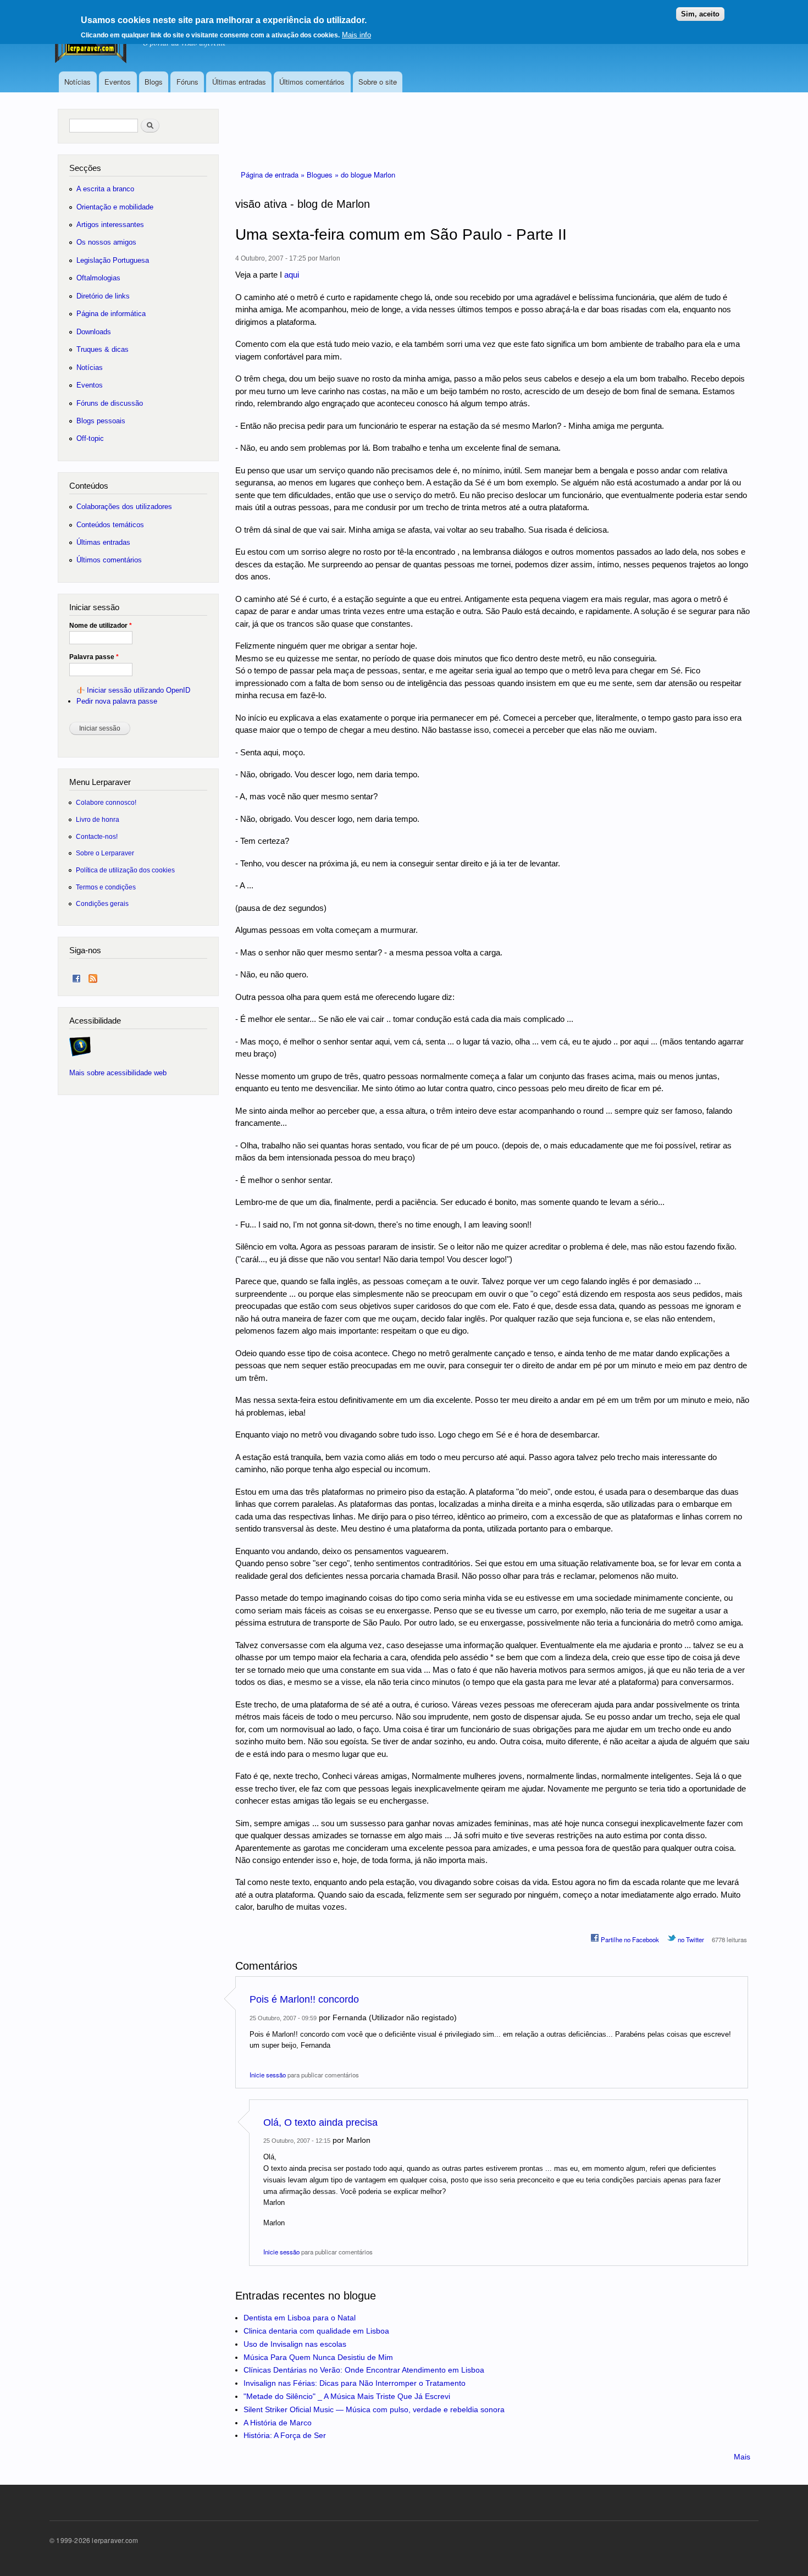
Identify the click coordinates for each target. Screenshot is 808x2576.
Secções (85, 168)
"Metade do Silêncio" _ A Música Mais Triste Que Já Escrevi (347, 2396)
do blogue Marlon (368, 175)
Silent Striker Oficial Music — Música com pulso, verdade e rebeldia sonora (374, 2409)
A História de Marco (278, 2423)
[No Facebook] (76, 976)
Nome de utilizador (101, 626)
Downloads (94, 332)
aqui (292, 275)
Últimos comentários (312, 82)
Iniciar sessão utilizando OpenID (139, 690)
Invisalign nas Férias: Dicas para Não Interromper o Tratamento (355, 2383)
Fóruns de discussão (110, 403)
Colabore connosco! (106, 802)
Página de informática (111, 314)
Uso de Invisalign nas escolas (295, 2344)
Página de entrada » (274, 175)
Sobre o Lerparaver (105, 853)
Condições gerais (102, 903)
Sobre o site (378, 82)
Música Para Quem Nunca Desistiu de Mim (318, 2357)
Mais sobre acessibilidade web (118, 1073)
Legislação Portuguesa (113, 260)
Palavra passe (94, 657)
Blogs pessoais (101, 421)
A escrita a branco (105, 189)
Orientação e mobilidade (115, 207)
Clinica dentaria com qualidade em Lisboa (316, 2331)
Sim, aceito (700, 14)
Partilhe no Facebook (629, 1939)
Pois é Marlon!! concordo (304, 1999)
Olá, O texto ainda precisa (320, 2122)
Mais (742, 2457)
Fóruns (187, 82)
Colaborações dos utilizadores (124, 507)
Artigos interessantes (110, 225)
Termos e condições (106, 887)
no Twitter (690, 1939)
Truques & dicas (103, 349)
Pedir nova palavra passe (117, 701)
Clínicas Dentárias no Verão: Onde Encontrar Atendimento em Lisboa (364, 2370)
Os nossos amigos (106, 242)
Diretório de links (103, 296)
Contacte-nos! (97, 836)
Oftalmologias (98, 278)
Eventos (118, 82)
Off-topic (90, 438)
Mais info (356, 35)
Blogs (154, 82)
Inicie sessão (268, 2075)
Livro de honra (98, 819)
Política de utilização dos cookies (125, 870)
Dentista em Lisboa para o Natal (300, 2318)
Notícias (78, 82)
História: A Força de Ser (285, 2435)
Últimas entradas (239, 82)
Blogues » (324, 175)
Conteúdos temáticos (110, 525)
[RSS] (93, 976)
